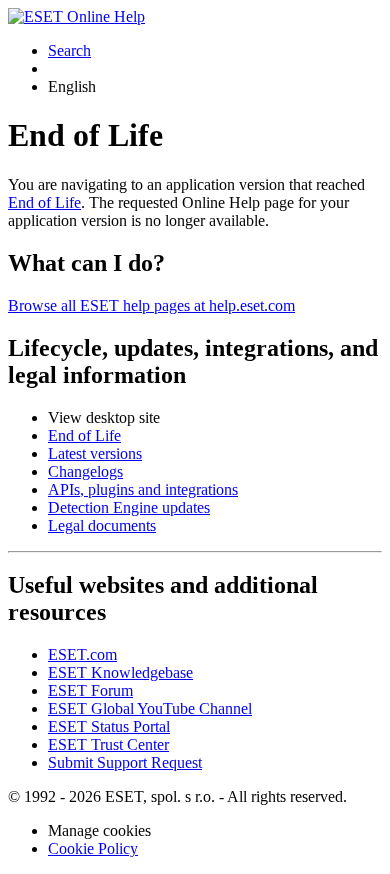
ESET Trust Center (108, 744)
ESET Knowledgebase (120, 672)
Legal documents (102, 525)
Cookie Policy (93, 848)
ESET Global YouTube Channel (150, 708)
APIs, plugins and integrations (143, 489)
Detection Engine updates (129, 507)
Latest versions (95, 453)
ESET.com (82, 654)
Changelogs (85, 471)
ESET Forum (90, 690)
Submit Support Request (125, 762)
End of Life (44, 202)
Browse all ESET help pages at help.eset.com (151, 305)
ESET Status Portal (109, 726)
